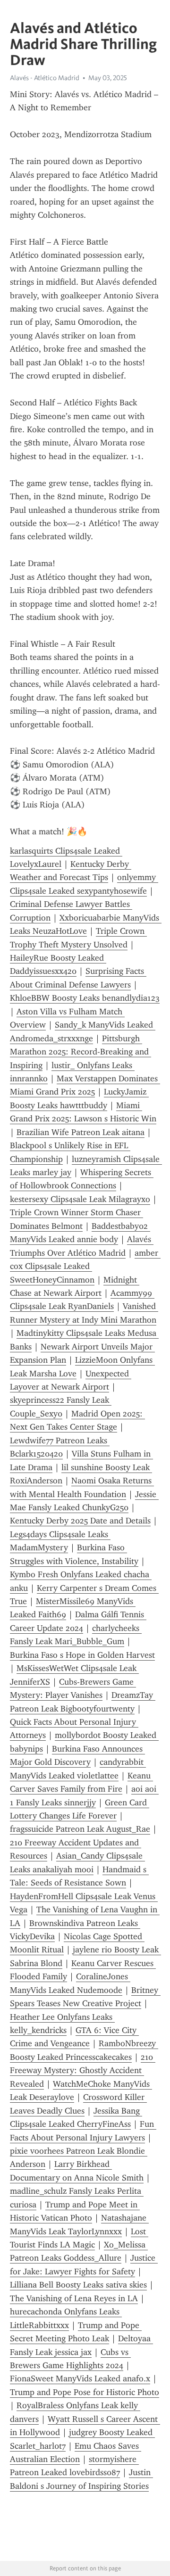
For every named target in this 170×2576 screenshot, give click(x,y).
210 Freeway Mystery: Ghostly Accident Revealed (83, 2070)
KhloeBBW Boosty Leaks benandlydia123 (85, 998)
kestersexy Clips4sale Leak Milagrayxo (80, 1199)
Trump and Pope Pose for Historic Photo (85, 2392)
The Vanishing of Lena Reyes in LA (74, 2298)
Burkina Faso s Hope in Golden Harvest (82, 1655)
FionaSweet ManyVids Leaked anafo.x (80, 2378)
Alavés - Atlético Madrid (45, 78)
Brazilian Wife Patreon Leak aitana (81, 1132)
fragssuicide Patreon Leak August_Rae (80, 1829)
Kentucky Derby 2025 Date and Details (80, 1521)
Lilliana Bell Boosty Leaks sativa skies (78, 2285)
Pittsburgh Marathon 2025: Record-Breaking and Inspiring (81, 1052)
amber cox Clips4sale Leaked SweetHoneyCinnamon (85, 1266)
